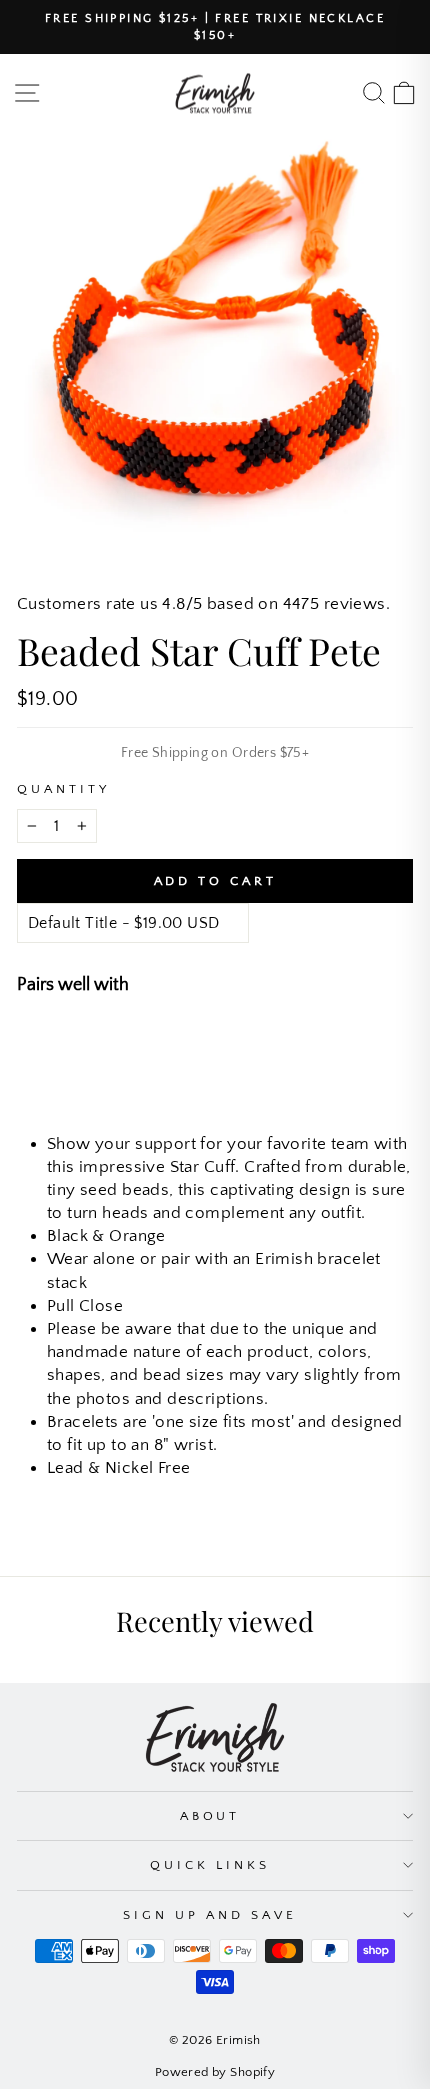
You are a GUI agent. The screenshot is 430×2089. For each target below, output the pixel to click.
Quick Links (210, 1865)
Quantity (63, 789)
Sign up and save (210, 1915)
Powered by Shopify (215, 2072)
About (210, 1816)
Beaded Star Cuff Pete (209, 1042)
